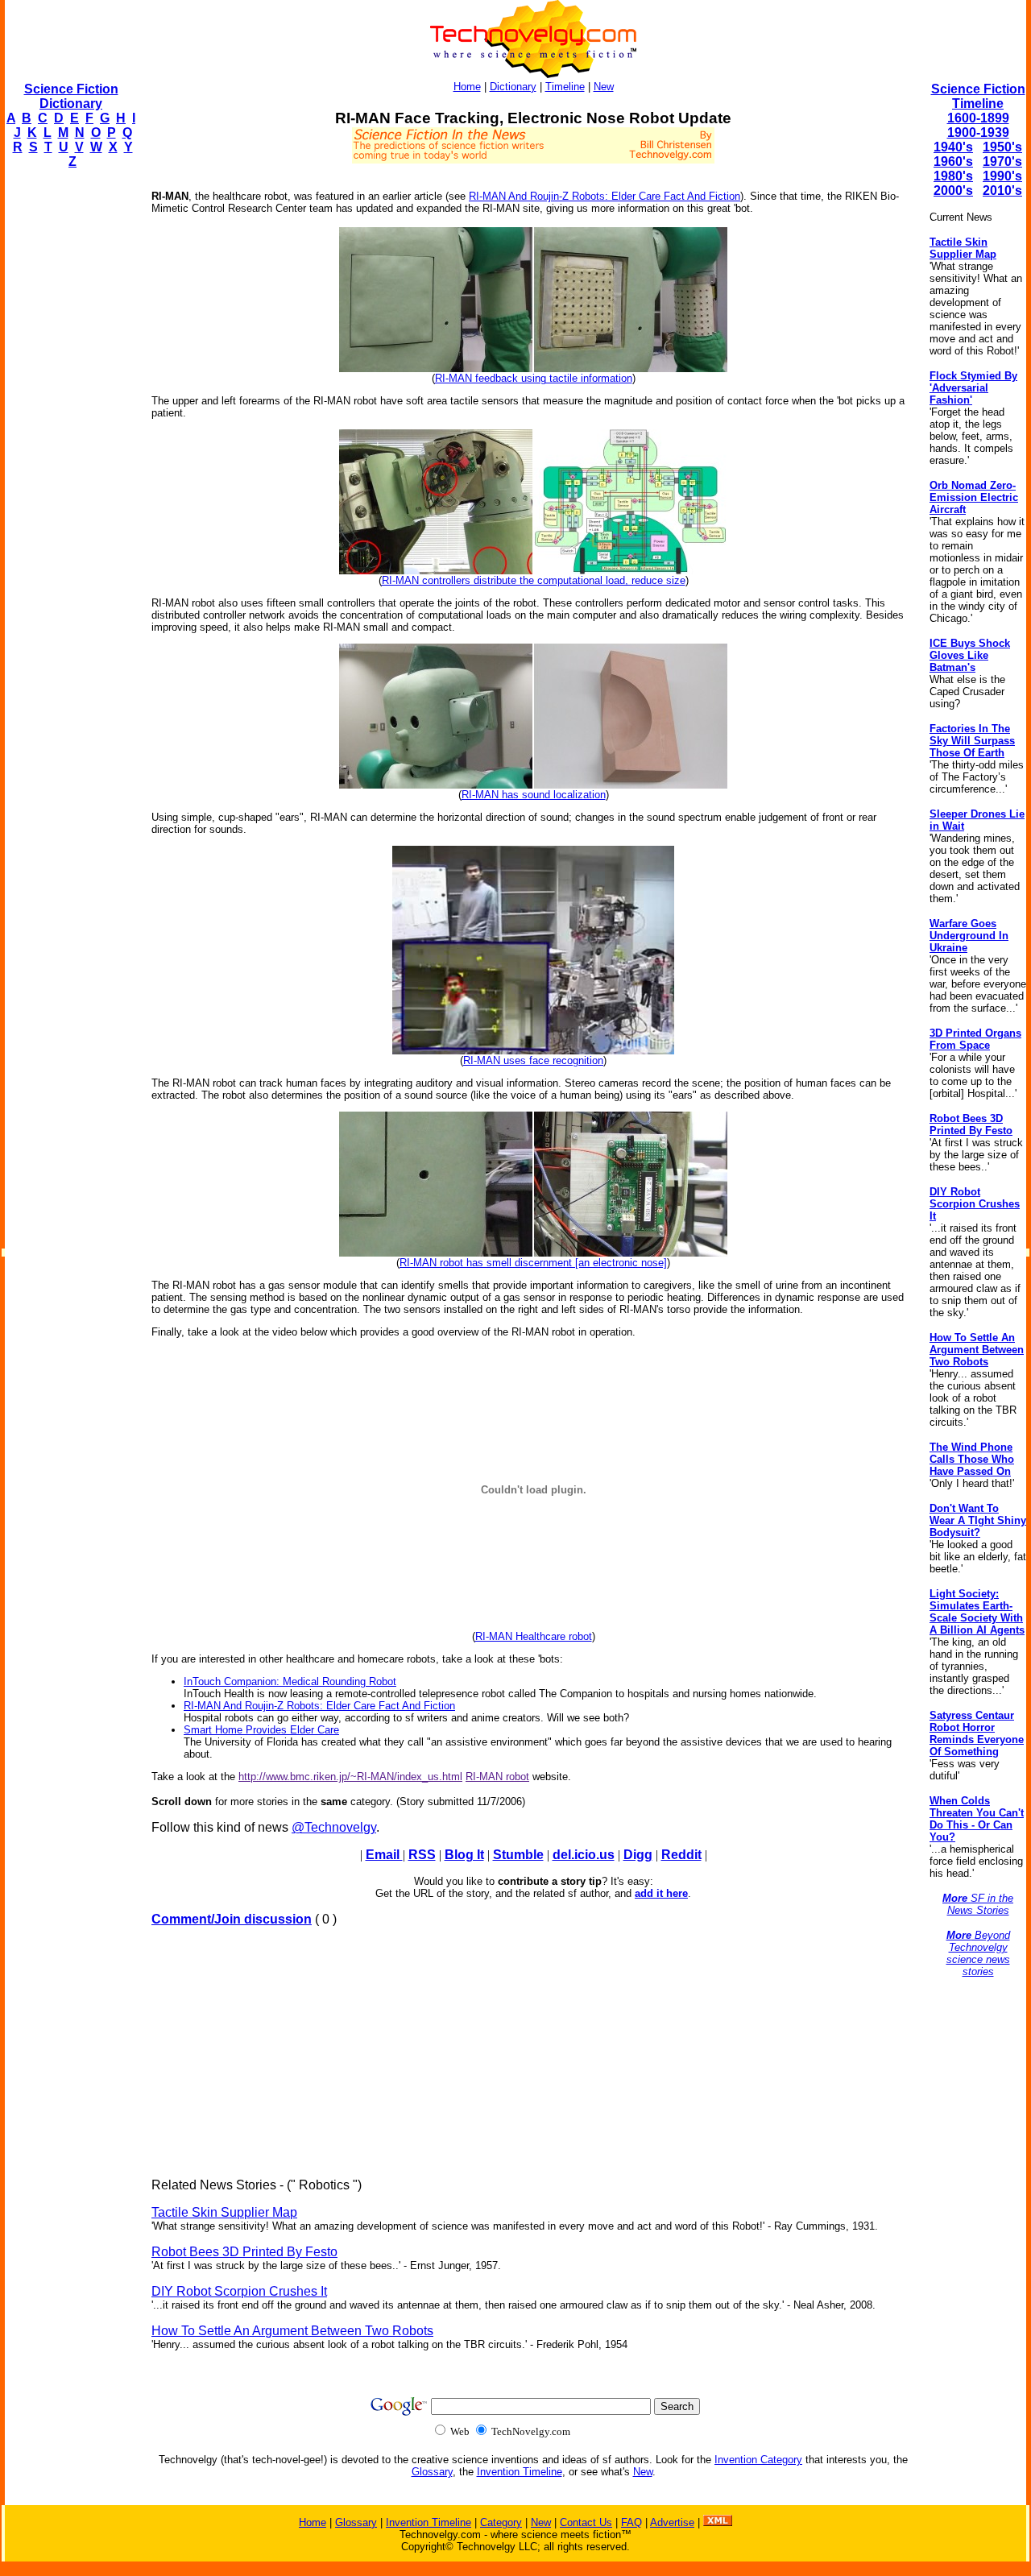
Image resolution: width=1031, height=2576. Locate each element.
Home (467, 87)
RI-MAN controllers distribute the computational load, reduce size (534, 580)
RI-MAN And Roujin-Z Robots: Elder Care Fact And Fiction (605, 196)
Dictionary (513, 87)
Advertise (672, 2522)
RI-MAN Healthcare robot (534, 1636)
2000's (953, 191)
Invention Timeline (520, 2472)
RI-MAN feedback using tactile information (534, 378)
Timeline (565, 87)
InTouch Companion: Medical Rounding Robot (290, 1681)
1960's (953, 162)
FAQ (631, 2522)
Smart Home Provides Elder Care (261, 1730)
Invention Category (758, 2460)
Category (501, 2522)
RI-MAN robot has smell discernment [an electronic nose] (533, 1263)
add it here (661, 1893)
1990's (1002, 176)
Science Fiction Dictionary (71, 96)
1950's (1002, 147)
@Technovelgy (334, 1827)
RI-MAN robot (497, 1777)
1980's (953, 176)
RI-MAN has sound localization (534, 795)
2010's (1002, 191)
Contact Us (586, 2522)
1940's (953, 147)
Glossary (432, 2472)
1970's (1002, 162)
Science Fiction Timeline (978, 96)
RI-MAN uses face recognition (533, 1060)
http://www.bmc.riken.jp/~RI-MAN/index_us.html (350, 1777)
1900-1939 (978, 133)
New (604, 87)
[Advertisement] (69, 424)
